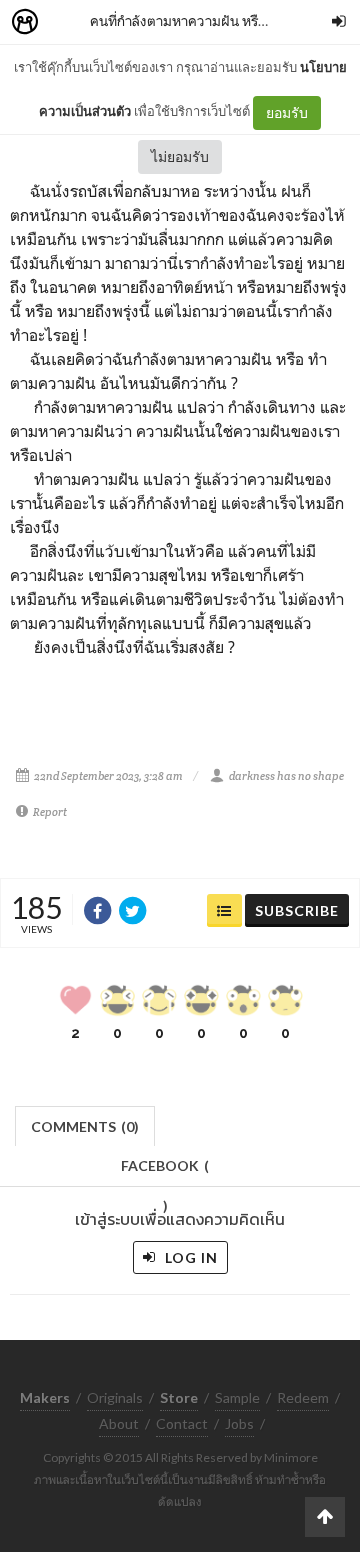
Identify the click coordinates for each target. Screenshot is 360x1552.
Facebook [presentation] (165, 1171)
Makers (69, 22)
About (119, 1423)
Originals (115, 1397)
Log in (189, 1257)
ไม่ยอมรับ (180, 156)
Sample (237, 1397)
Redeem (303, 1397)
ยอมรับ (287, 112)
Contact (182, 1423)
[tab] (85, 1124)
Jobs (239, 1423)
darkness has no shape (286, 776)
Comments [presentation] (85, 1126)
